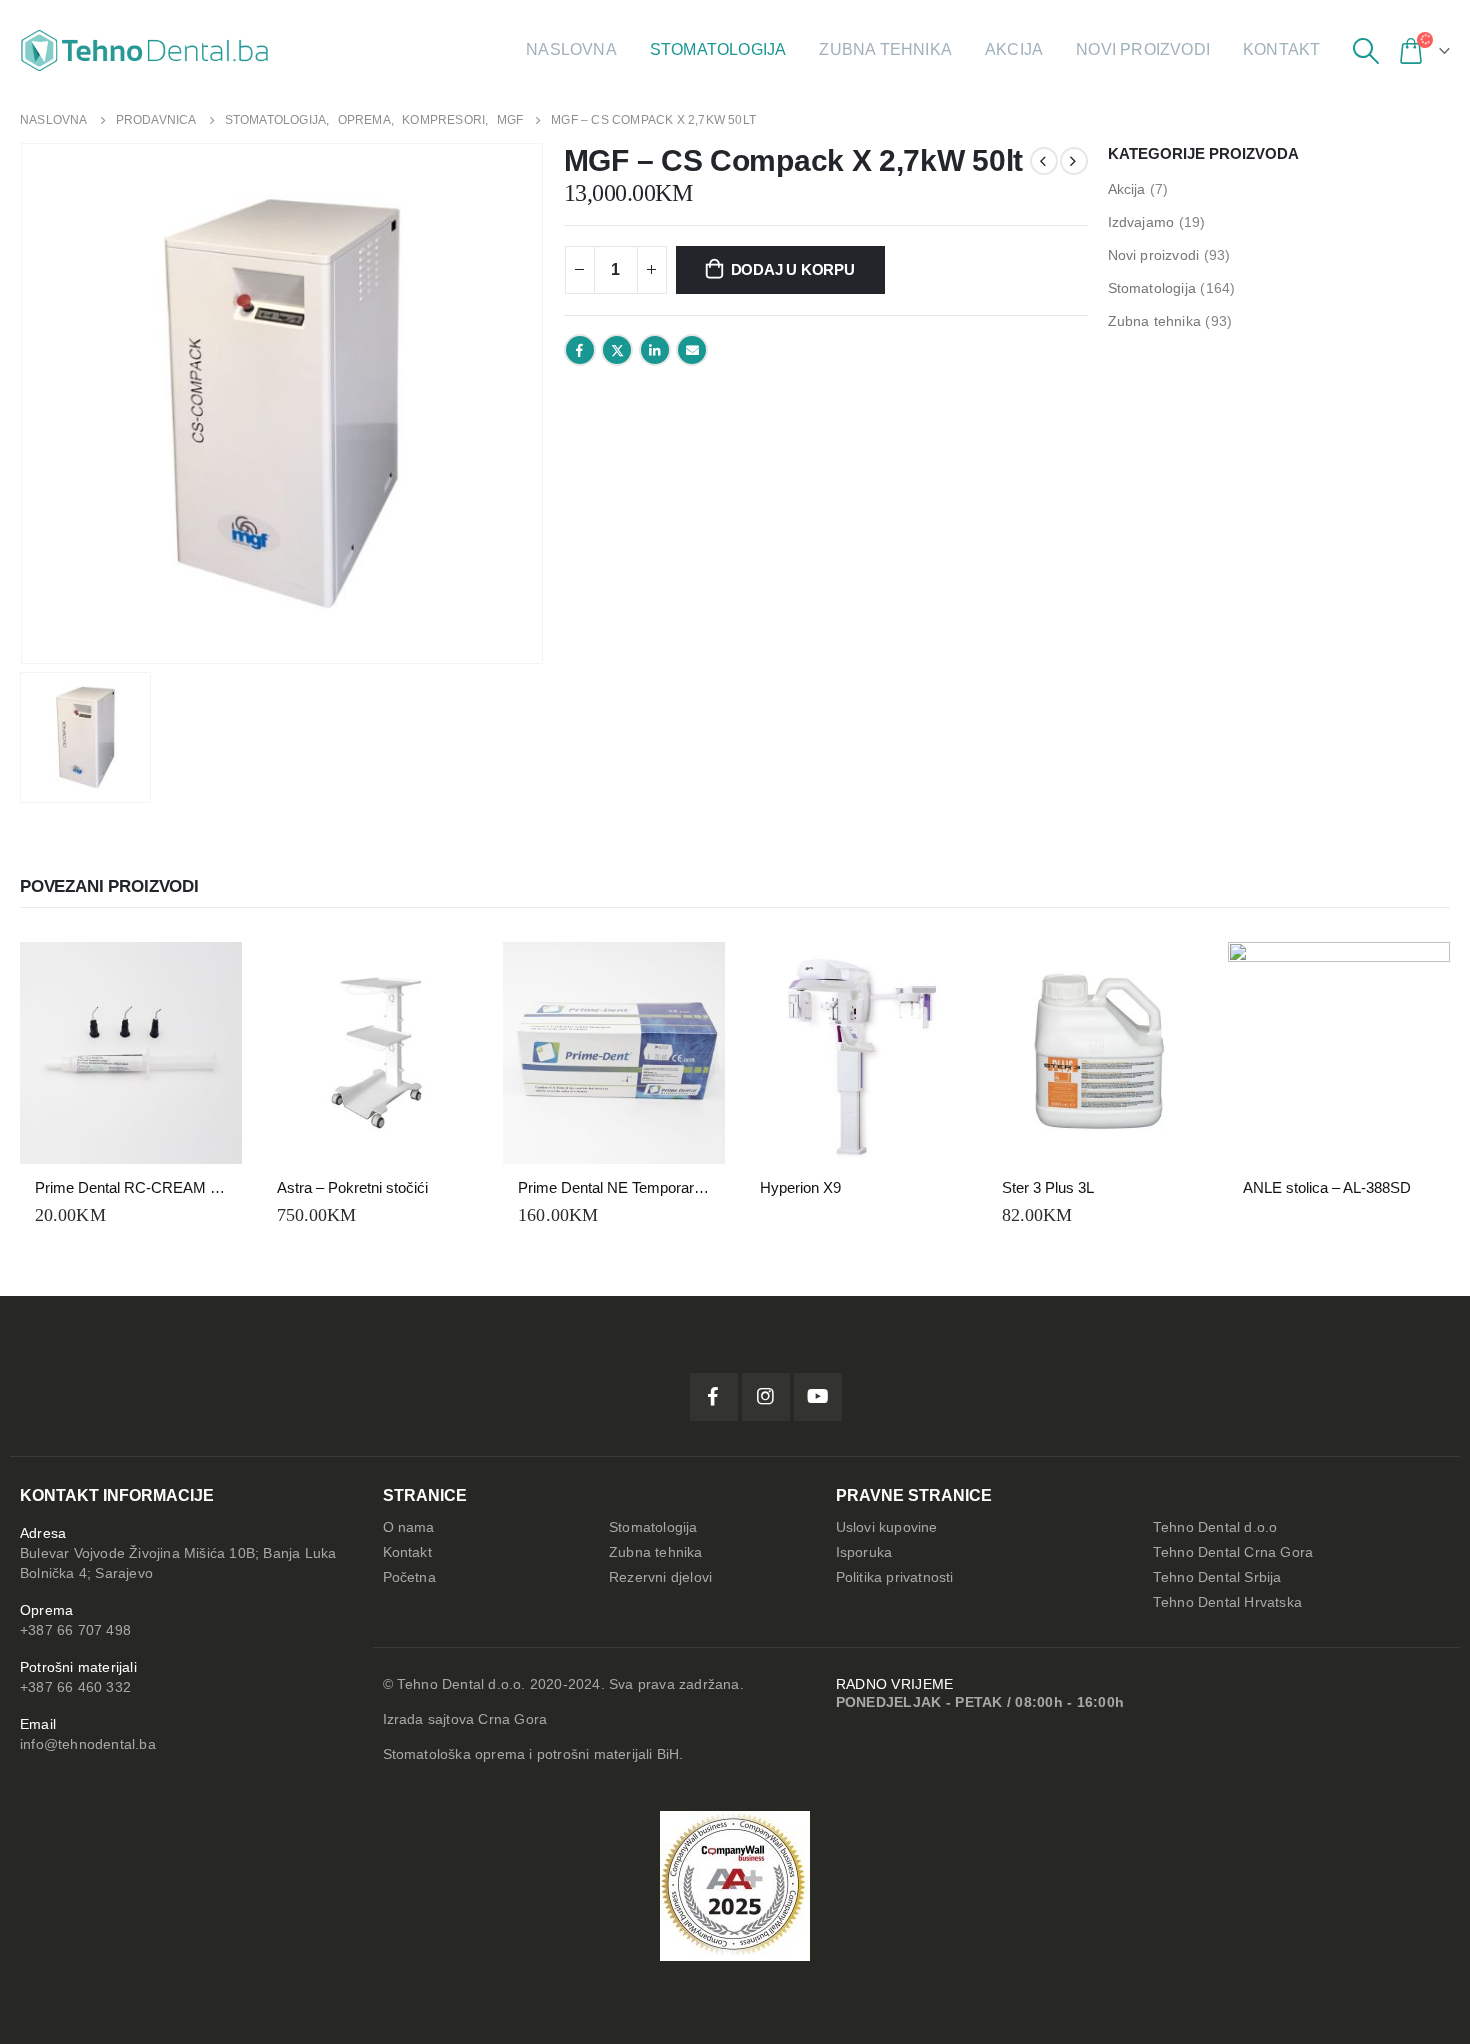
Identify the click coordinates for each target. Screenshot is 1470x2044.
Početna (409, 1577)
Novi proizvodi (1143, 49)
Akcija (1014, 49)
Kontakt (1281, 49)
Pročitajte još (934, 975)
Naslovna (571, 49)
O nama (409, 1527)
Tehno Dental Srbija (1217, 1577)
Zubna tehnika (885, 49)
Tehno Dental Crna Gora (1233, 1552)
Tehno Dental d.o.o (1215, 1527)
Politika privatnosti (895, 1577)
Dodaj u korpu (793, 269)
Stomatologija (718, 49)
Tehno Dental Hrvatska (1227, 1602)
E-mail (692, 350)
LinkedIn (655, 350)
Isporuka (864, 1552)
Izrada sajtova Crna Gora (465, 1719)
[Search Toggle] (1365, 51)
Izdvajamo (1141, 222)
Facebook (580, 350)
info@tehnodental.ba (88, 1744)
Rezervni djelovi (660, 1577)
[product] (131, 1053)
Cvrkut (617, 350)
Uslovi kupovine (887, 1527)
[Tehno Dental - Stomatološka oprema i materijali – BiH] (145, 50)
